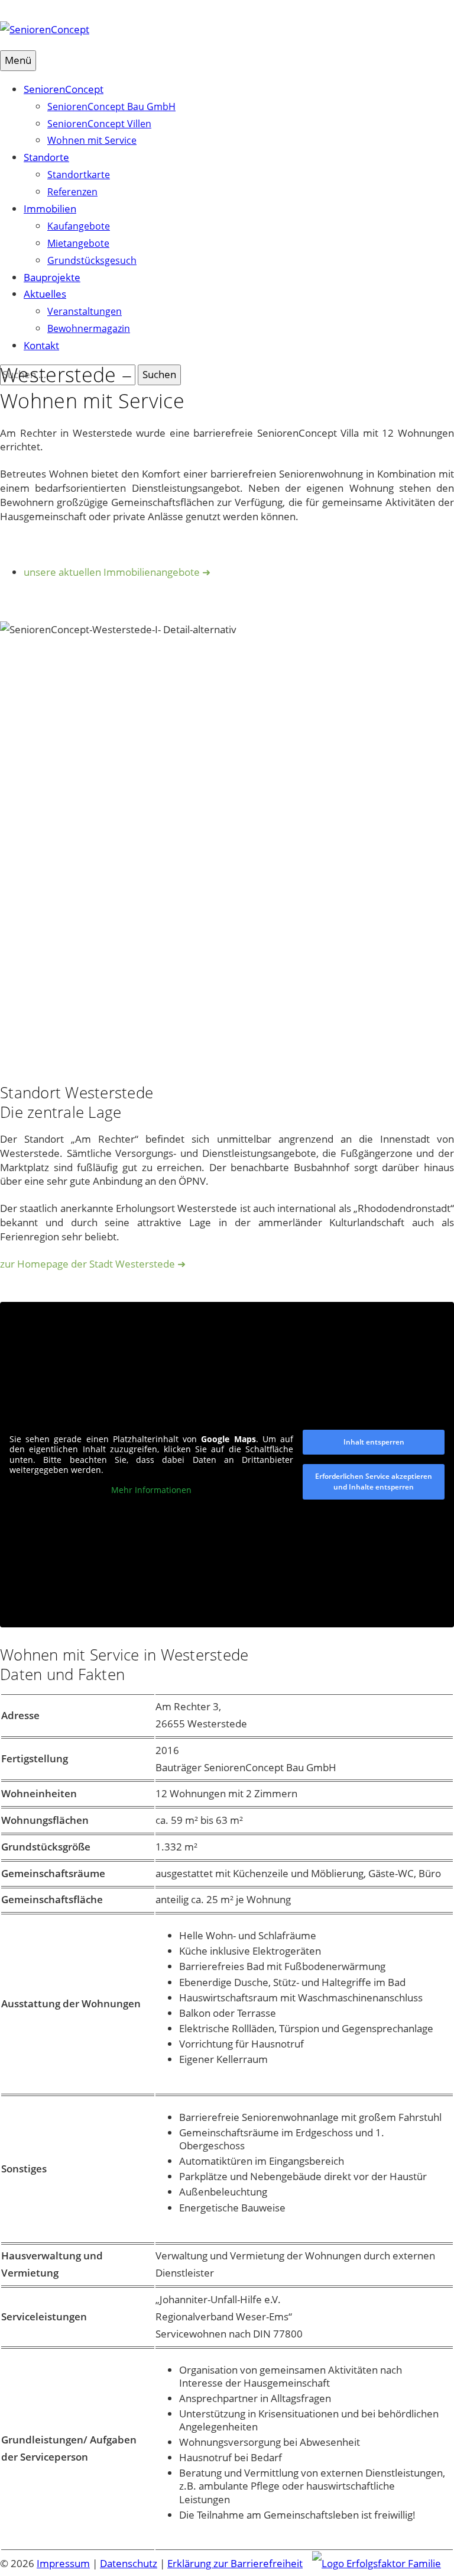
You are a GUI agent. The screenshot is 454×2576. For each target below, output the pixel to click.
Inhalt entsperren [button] (374, 1442)
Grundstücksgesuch (92, 260)
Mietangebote (78, 243)
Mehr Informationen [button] (151, 1490)
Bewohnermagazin (89, 328)
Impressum (63, 2563)
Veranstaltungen (85, 311)
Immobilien (50, 209)
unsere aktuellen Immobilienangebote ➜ (117, 572)
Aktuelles (45, 294)
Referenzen (72, 192)
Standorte (46, 157)
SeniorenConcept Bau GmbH (111, 107)
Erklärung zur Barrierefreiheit (235, 2563)
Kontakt (41, 345)
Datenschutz (129, 2563)
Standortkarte (79, 175)
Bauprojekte (52, 277)
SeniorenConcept (64, 89)
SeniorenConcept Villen (99, 124)
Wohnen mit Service (92, 140)
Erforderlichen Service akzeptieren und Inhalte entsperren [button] (374, 1482)
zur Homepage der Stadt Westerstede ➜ (93, 1264)
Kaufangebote (79, 226)
